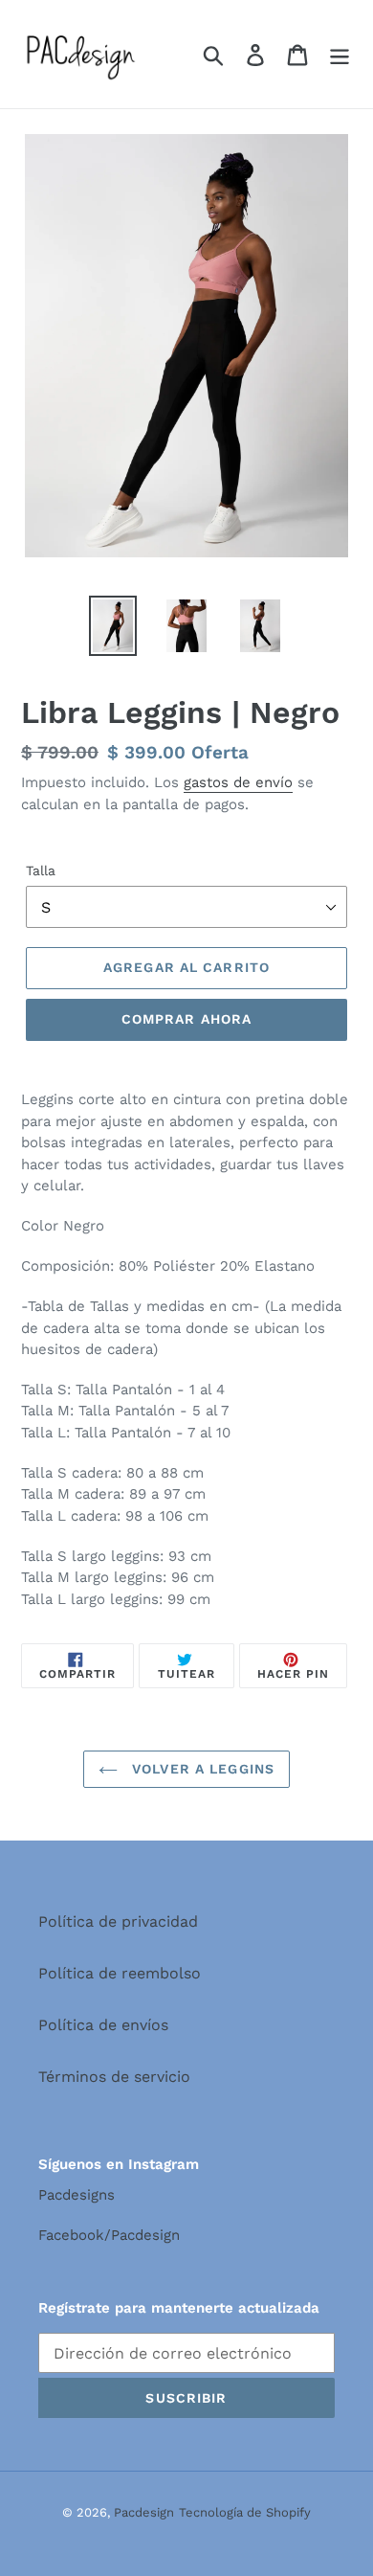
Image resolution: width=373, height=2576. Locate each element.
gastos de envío (238, 782)
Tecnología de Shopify (245, 2512)
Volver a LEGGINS (201, 1769)
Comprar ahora (187, 1019)
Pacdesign (144, 2512)
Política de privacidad (118, 1921)
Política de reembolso (120, 1973)
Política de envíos (103, 2025)
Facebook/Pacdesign (109, 2235)
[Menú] (340, 54)
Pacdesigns (77, 2195)
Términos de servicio (114, 2077)
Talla (41, 870)
